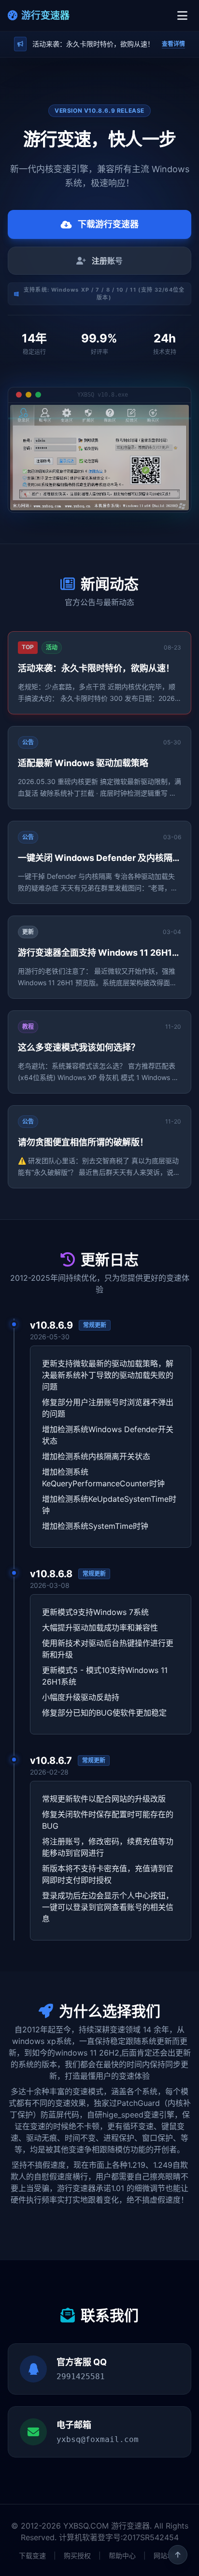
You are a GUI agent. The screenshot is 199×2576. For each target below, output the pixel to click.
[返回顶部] (178, 2555)
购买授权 (77, 2555)
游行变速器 (45, 15)
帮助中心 (122, 2555)
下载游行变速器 (108, 224)
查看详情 (173, 44)
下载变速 (32, 2555)
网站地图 (167, 2555)
